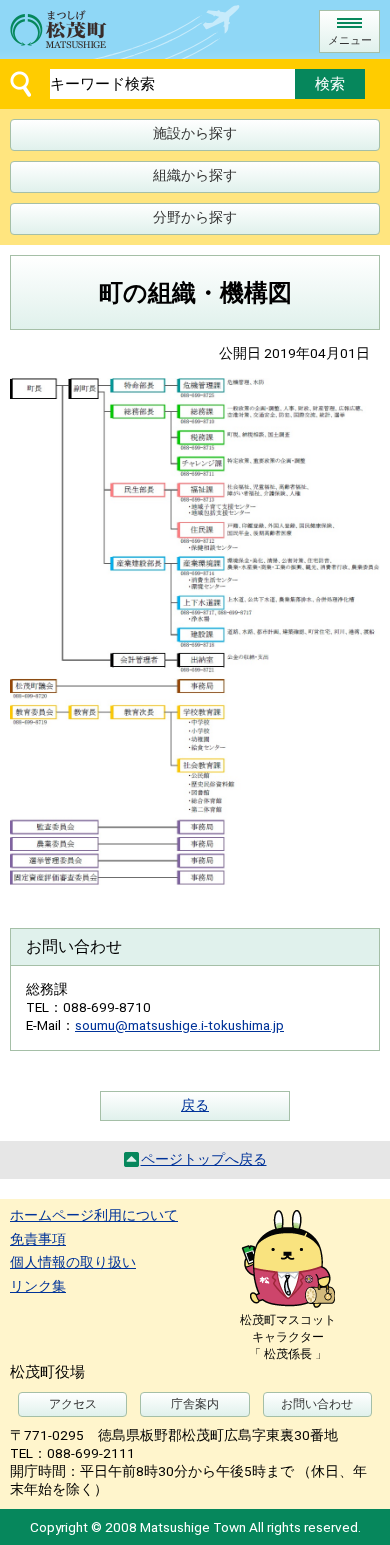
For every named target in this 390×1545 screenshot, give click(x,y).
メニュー (350, 40)
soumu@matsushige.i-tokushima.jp (179, 1025)
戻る (195, 1105)
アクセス (73, 1404)
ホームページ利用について (94, 1215)
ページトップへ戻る (204, 1159)
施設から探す (195, 133)
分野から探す (195, 217)
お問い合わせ (317, 1404)
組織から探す (195, 175)
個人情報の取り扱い (73, 1262)
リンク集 (38, 1286)
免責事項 (38, 1239)
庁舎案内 (195, 1404)
